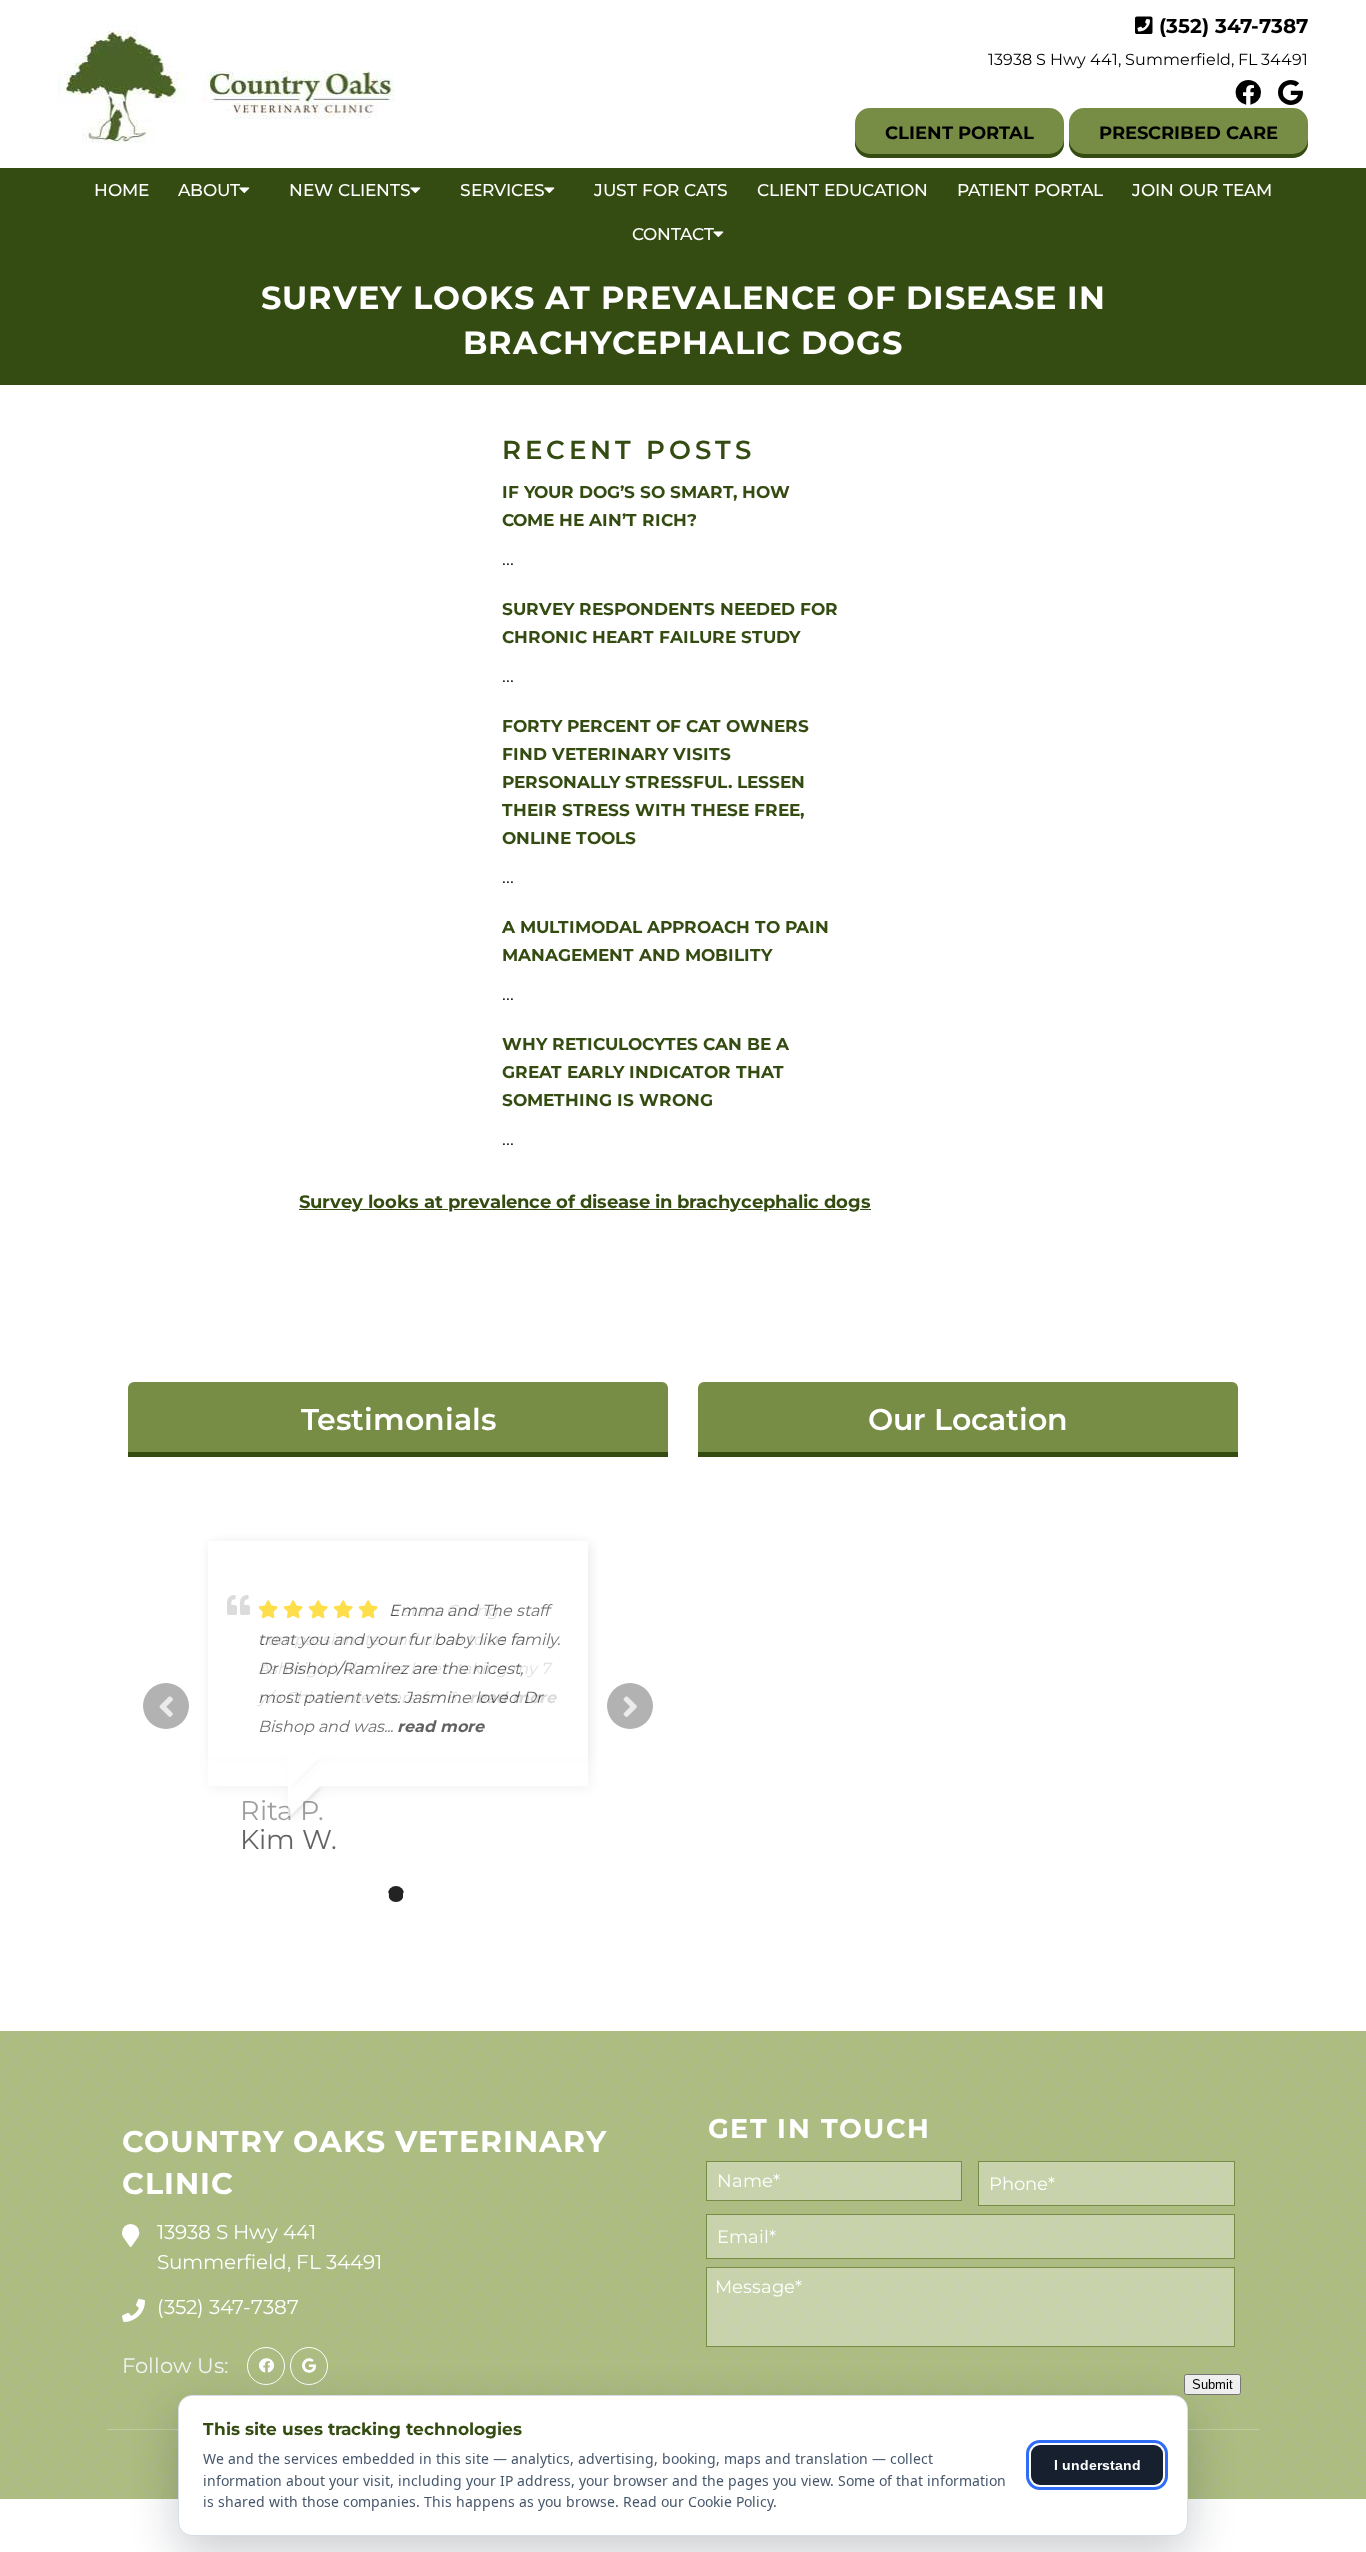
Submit (1212, 2384)
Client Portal (959, 133)
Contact (673, 234)
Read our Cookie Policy (698, 2501)
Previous (166, 1706)
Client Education (842, 190)
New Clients (350, 190)
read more (440, 1726)
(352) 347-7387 (1233, 26)
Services (502, 190)
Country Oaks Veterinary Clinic (364, 2162)
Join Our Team (1202, 190)
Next (630, 1706)
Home (121, 190)
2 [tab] (366, 1894)
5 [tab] (456, 1894)
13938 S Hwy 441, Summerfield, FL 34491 (1148, 59)
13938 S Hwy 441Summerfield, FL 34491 (269, 2247)
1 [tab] (336, 1894)
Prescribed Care (1188, 133)
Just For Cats (661, 190)
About (209, 190)
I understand (1097, 2465)
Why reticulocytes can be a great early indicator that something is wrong (645, 1072)
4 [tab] (426, 1894)
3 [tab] (396, 1894)
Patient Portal (1030, 190)
